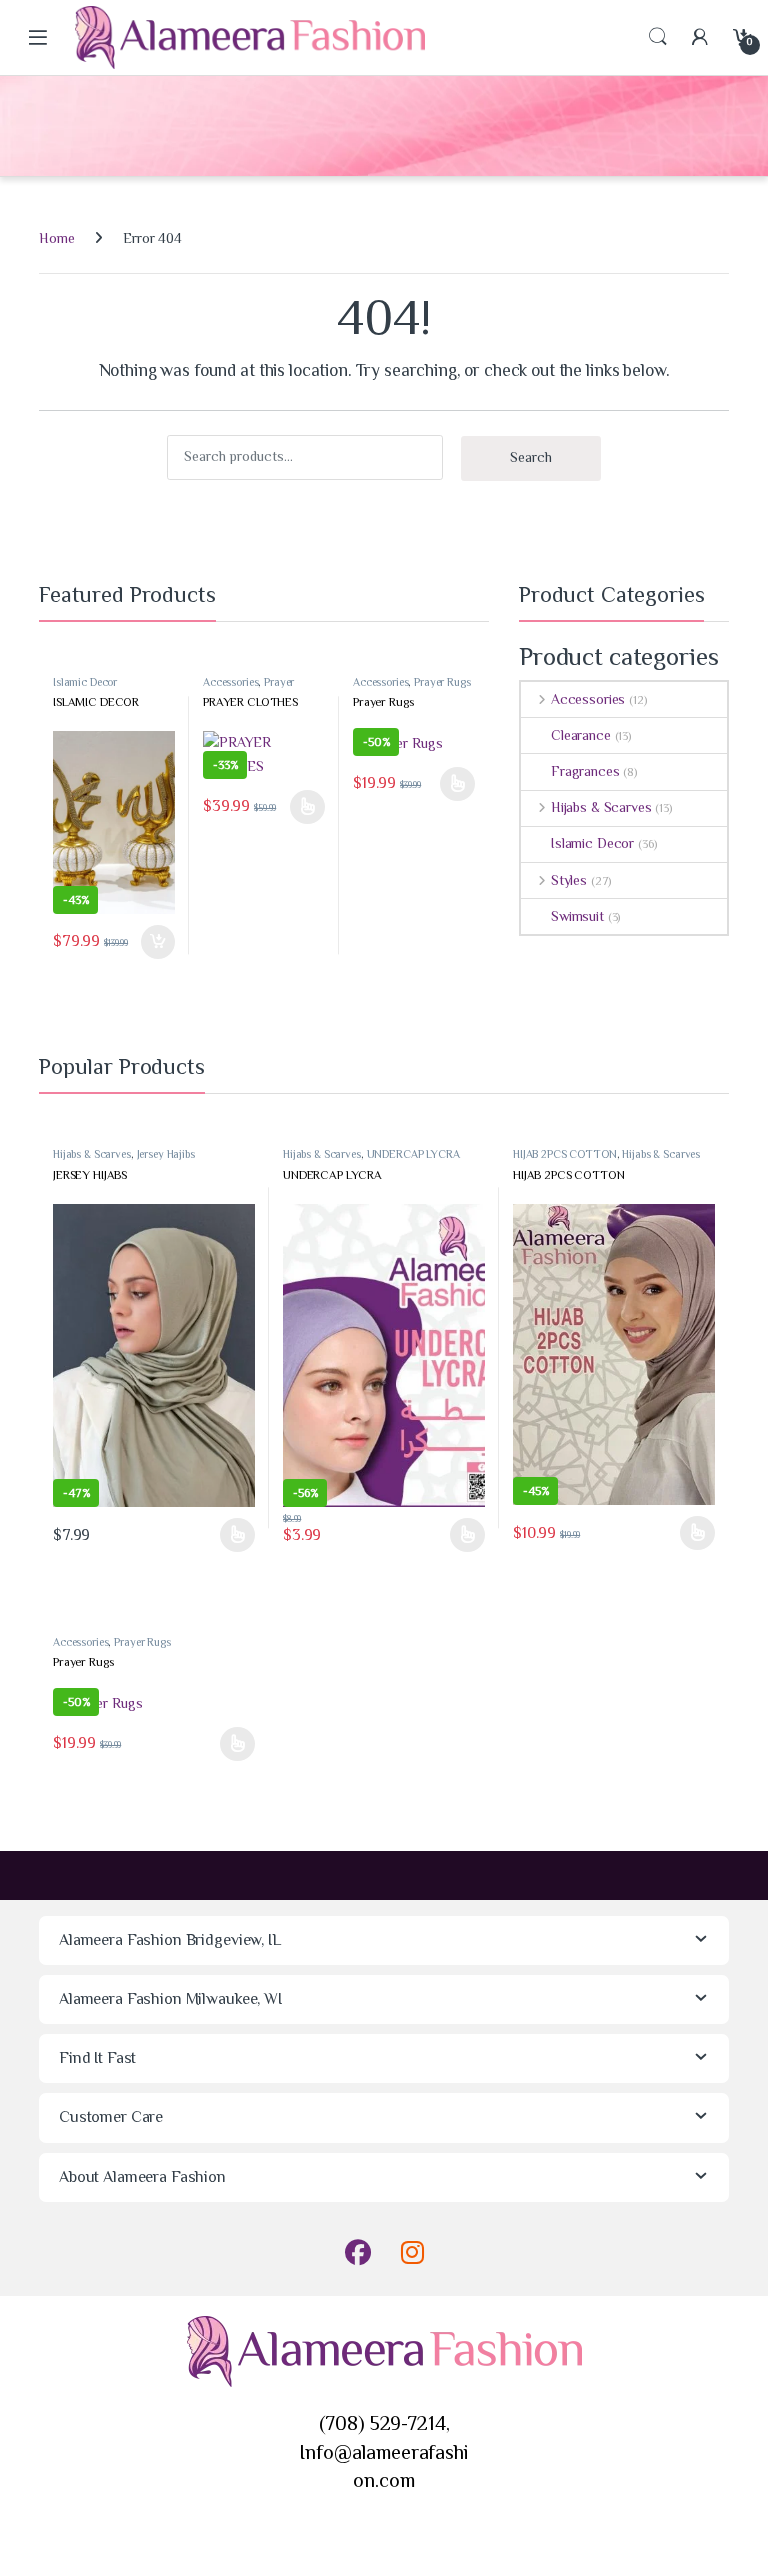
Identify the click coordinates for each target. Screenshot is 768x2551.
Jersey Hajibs (166, 1154)
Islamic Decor (85, 682)
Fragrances (585, 771)
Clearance (581, 735)
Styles (569, 880)
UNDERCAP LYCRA (413, 1154)
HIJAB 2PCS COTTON (565, 1154)
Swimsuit (577, 916)
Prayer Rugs (442, 682)
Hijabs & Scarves (601, 807)
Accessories (230, 682)
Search (658, 37)
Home (56, 238)
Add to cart (158, 942)
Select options (303, 807)
